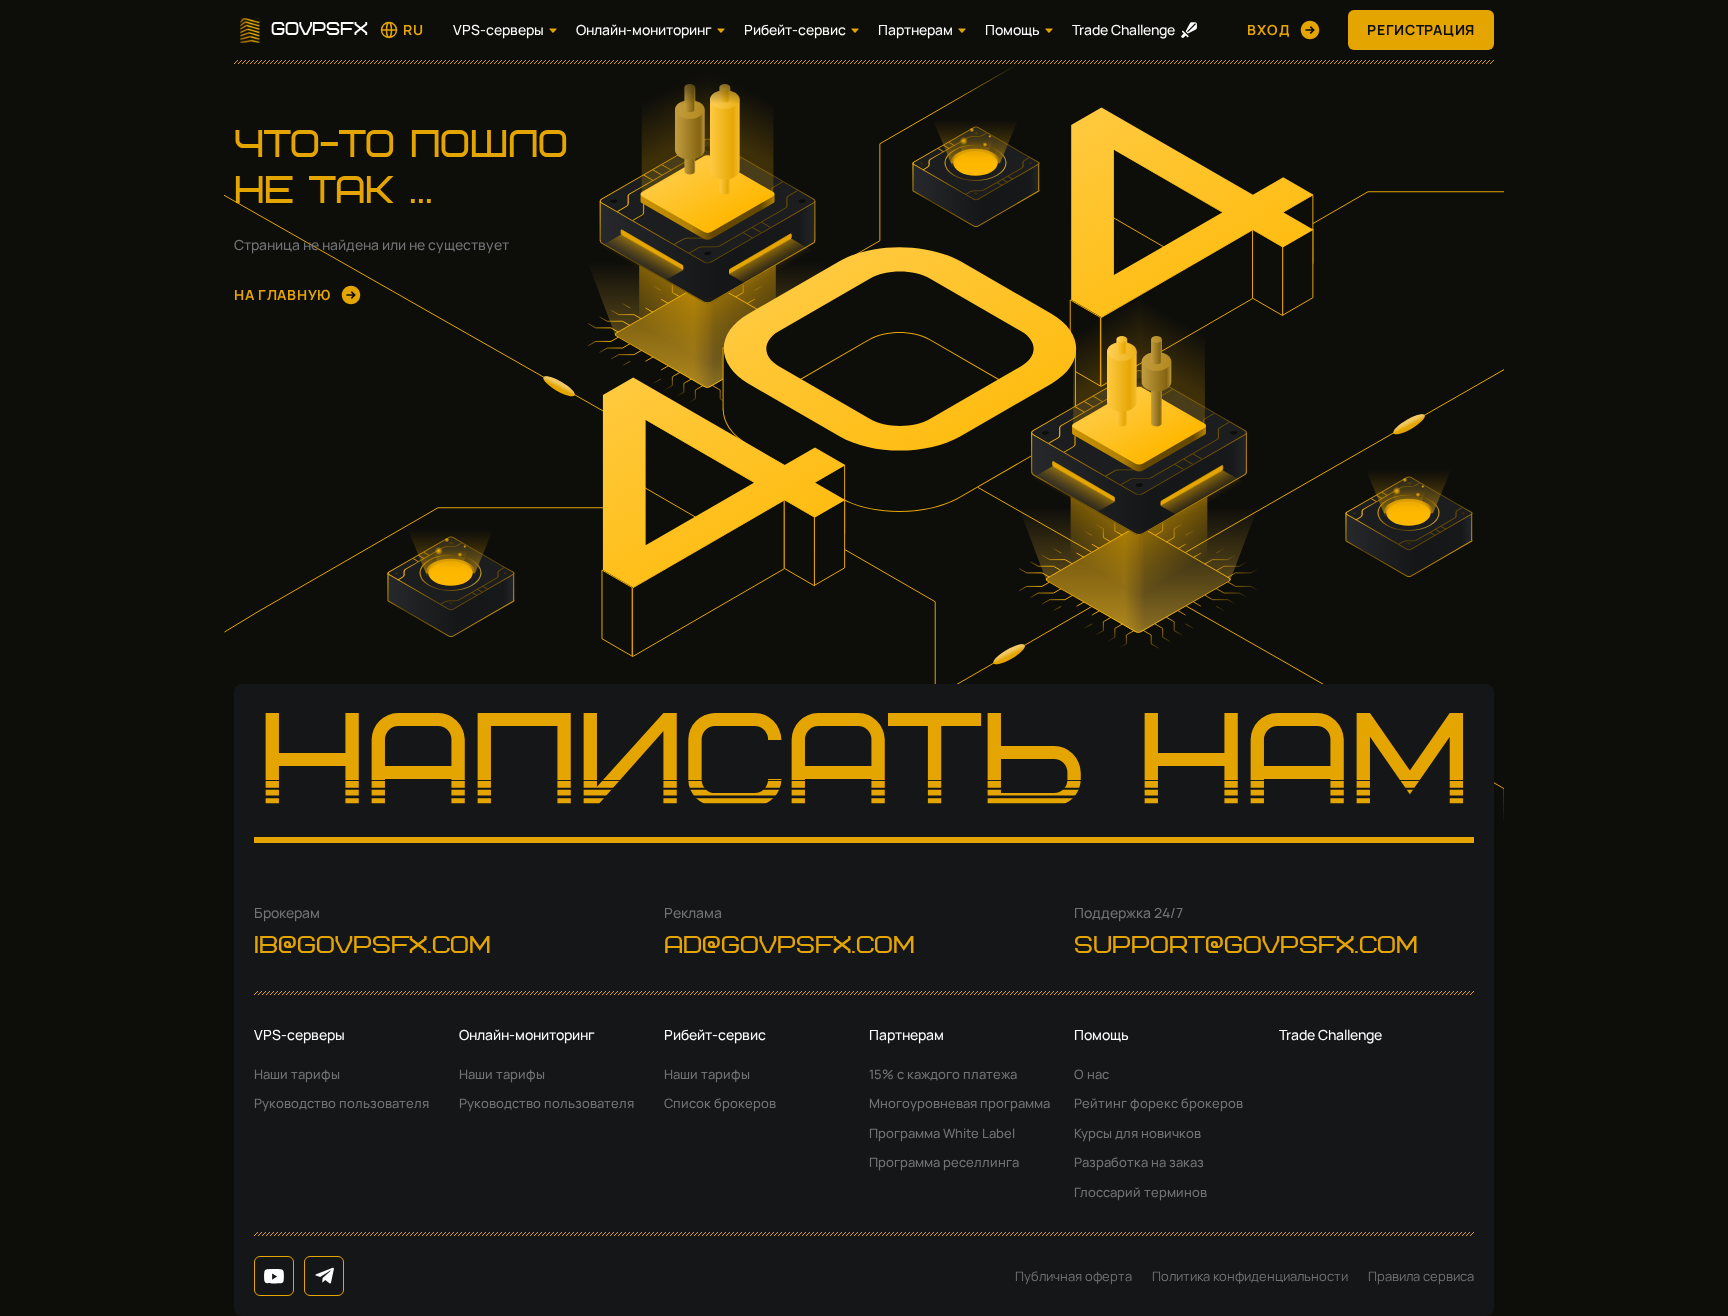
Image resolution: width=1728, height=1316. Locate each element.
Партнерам (915, 29)
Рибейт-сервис (795, 29)
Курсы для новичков (1137, 1133)
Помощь (1012, 29)
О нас (1091, 1074)
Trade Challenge (1123, 29)
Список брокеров (720, 1103)
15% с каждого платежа (943, 1074)
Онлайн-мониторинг (644, 29)
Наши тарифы (297, 1074)
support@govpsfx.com (1246, 946)
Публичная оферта (1073, 1276)
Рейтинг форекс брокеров (1158, 1103)
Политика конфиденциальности (1250, 1276)
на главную (282, 294)
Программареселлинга (944, 1162)
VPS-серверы (498, 29)
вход (1268, 29)
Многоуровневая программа (959, 1103)
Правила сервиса (1421, 1276)
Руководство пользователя (341, 1103)
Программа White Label (942, 1133)
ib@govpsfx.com (372, 946)
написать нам (864, 770)
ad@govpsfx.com (789, 946)
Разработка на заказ (1139, 1162)
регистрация (1421, 29)
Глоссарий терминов (1140, 1192)
